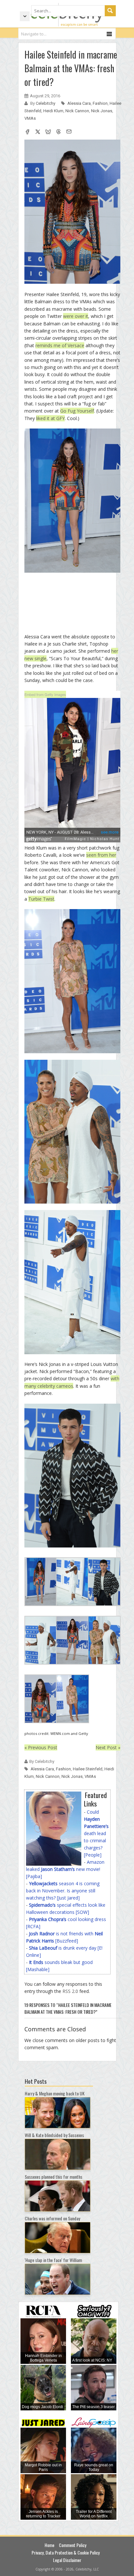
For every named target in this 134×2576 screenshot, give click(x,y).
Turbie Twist (41, 899)
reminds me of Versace (60, 345)
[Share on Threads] (59, 132)
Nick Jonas (102, 111)
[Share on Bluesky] (48, 132)
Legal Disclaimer (67, 2560)
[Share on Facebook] (27, 132)
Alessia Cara (79, 103)
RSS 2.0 (70, 1991)
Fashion (100, 103)
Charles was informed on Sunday (52, 2218)
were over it (76, 316)
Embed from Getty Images (45, 694)
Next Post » (108, 1747)
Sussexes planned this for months (54, 2177)
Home (49, 2545)
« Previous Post (41, 1747)
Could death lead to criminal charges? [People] (96, 1833)
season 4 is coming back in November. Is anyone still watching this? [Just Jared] (63, 1891)
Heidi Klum (53, 111)
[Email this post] (69, 132)
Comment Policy (73, 2545)
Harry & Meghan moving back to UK (55, 2093)
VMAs (30, 118)
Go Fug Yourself (77, 411)
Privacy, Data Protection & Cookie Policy (66, 2552)
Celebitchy (46, 103)
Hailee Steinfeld (88, 1769)
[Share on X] (38, 132)
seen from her (101, 855)
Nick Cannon (77, 111)
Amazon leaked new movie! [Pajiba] (65, 1869)
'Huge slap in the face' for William (53, 2260)
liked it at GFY (50, 418)
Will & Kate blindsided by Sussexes (54, 2135)
